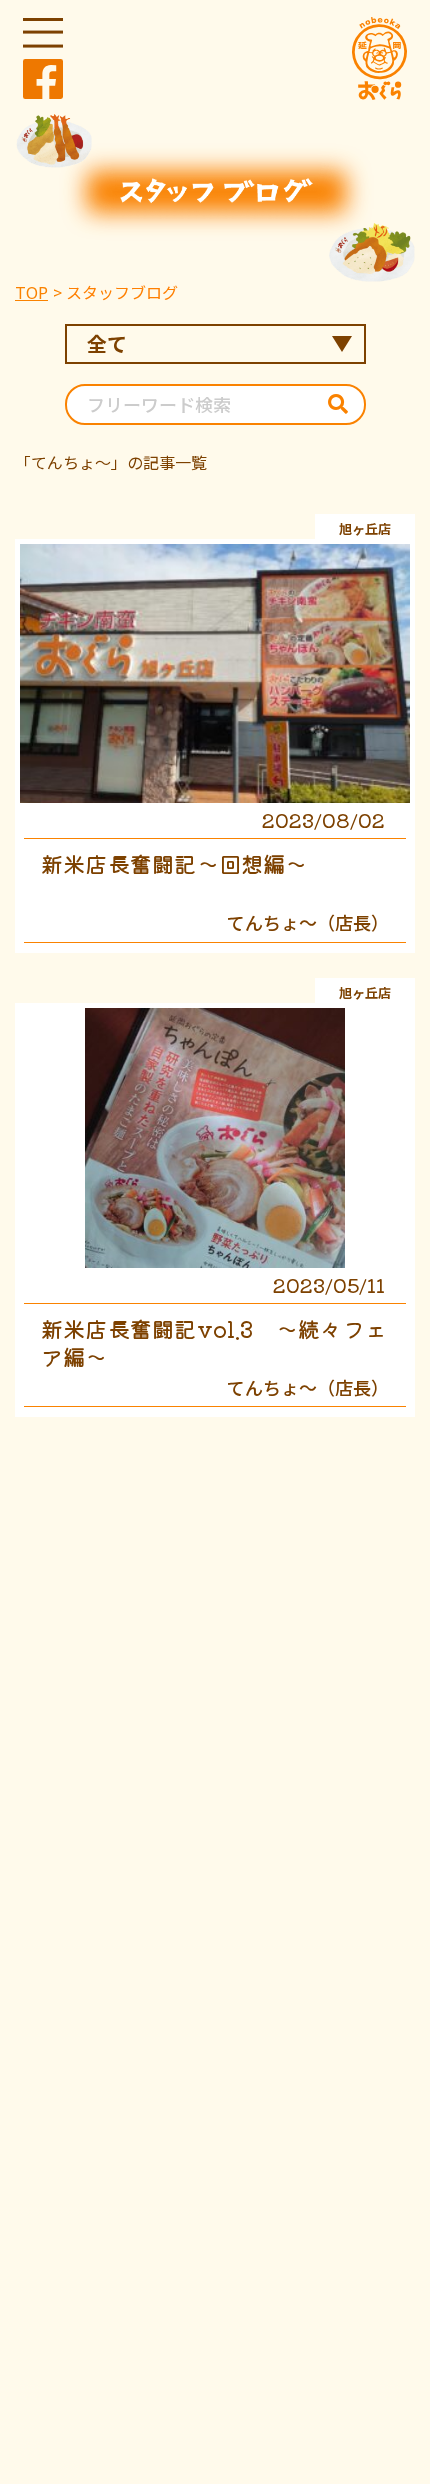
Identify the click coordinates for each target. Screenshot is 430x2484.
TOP (31, 292)
